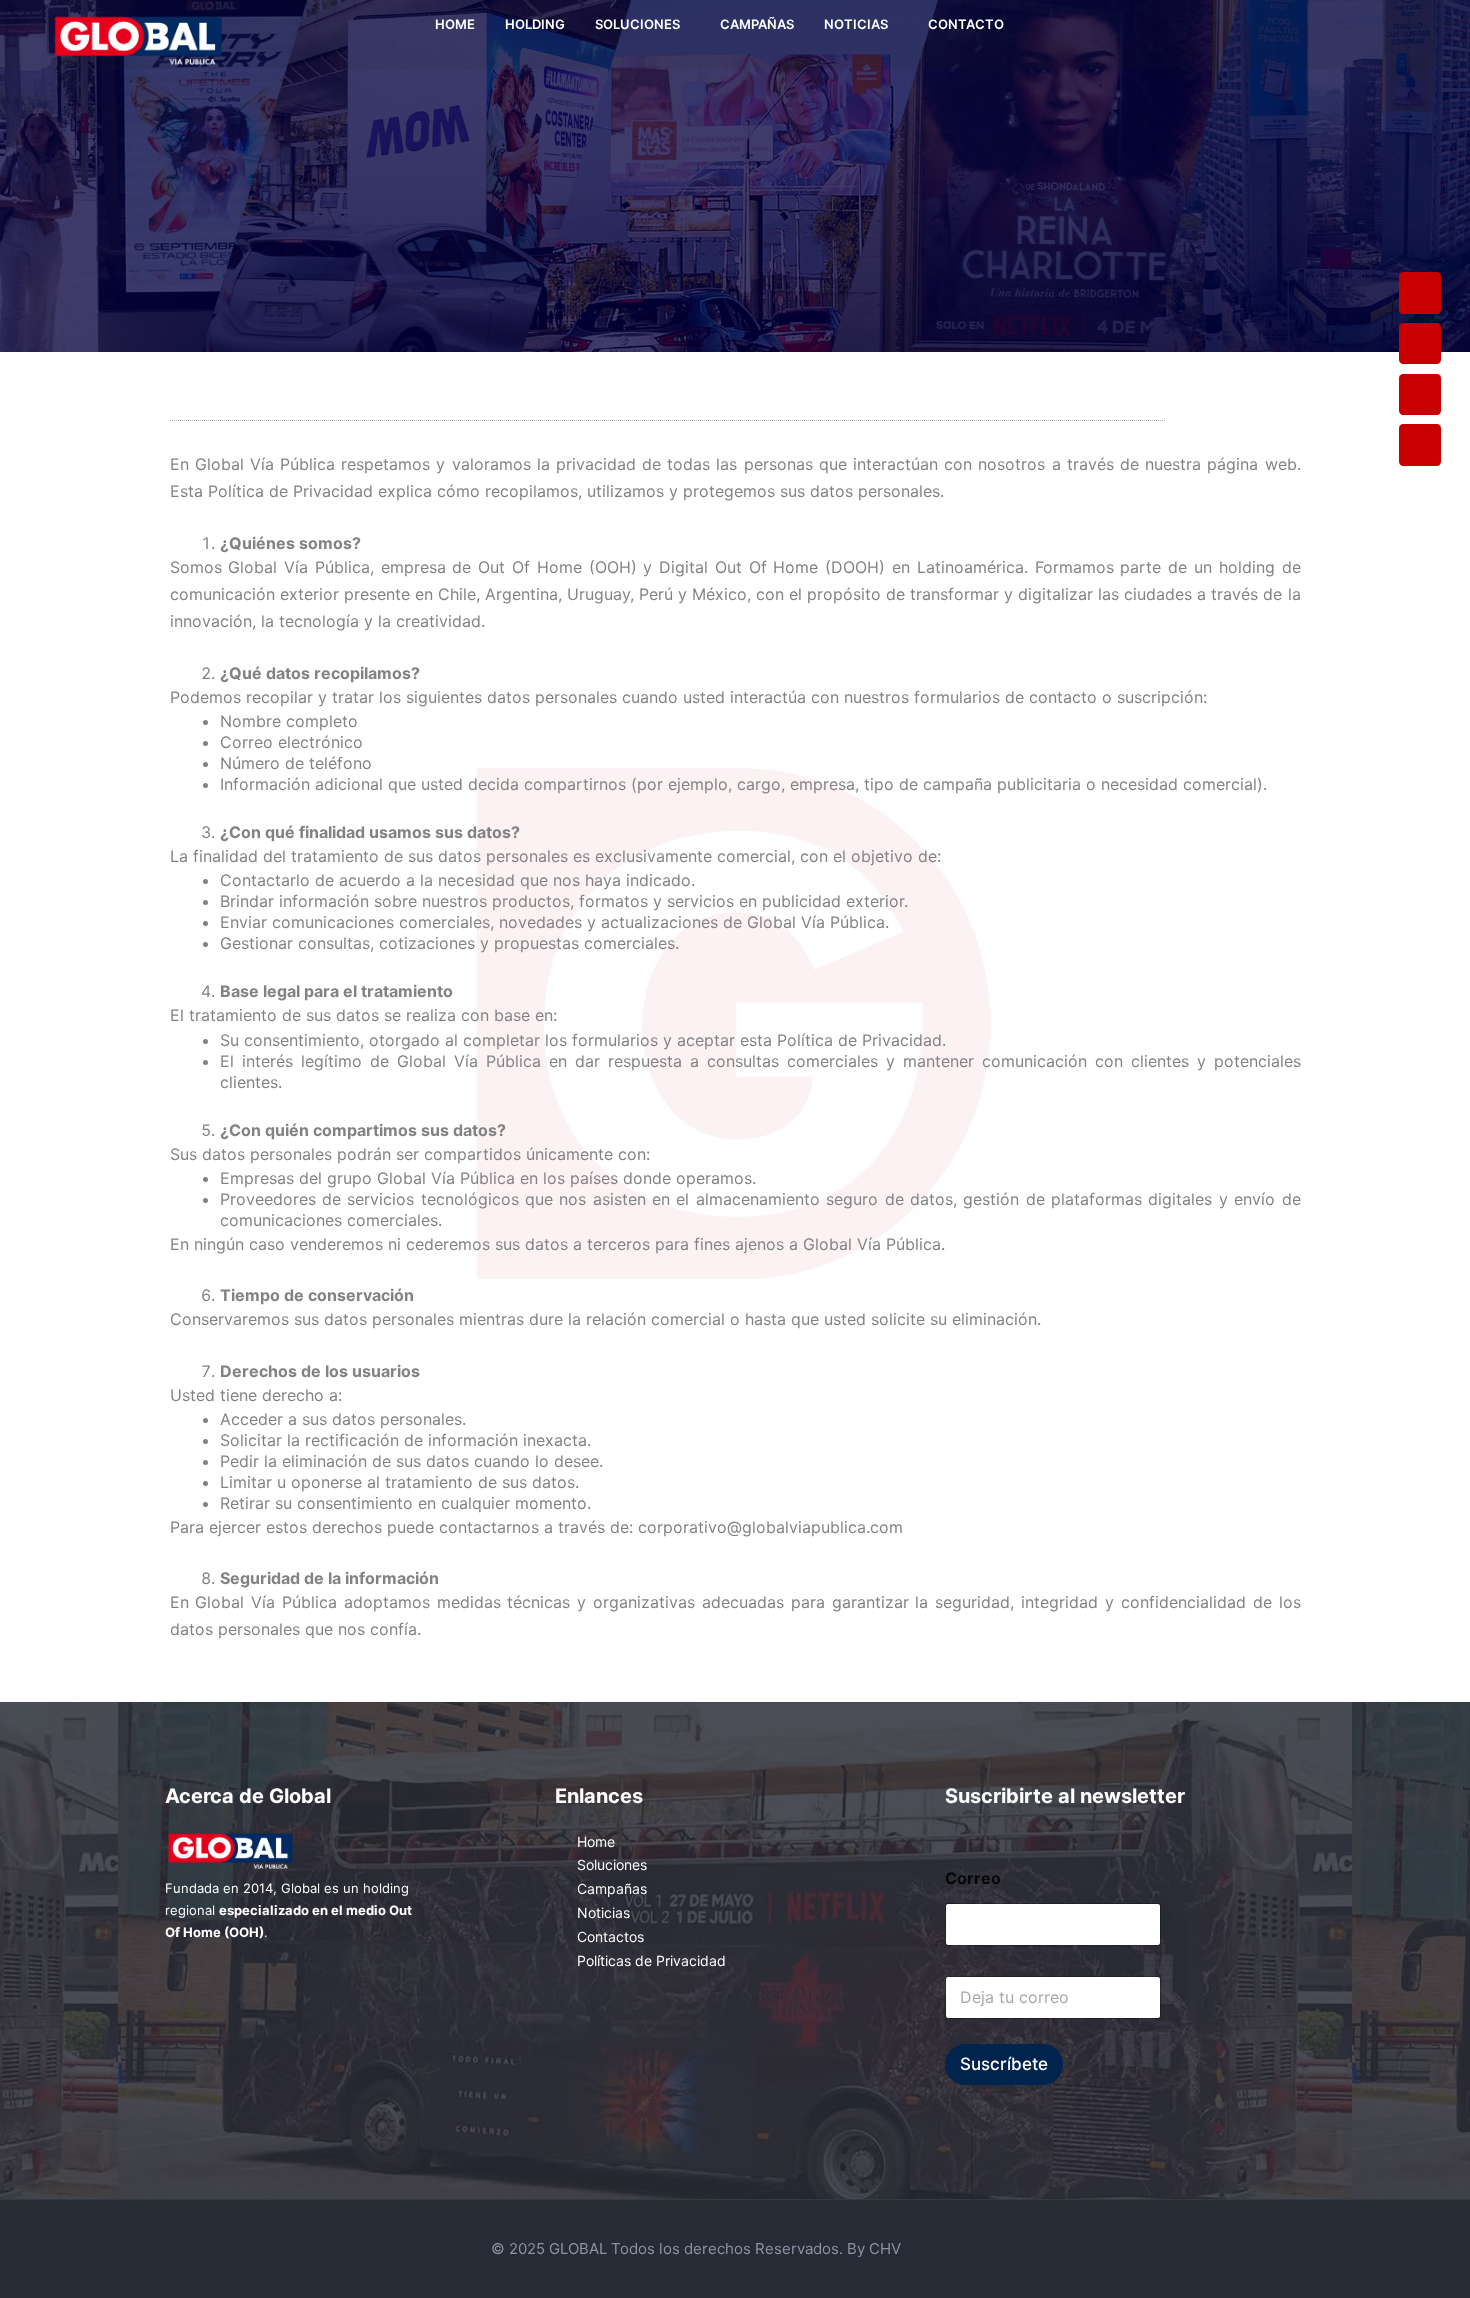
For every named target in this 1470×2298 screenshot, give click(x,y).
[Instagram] (1341, 35)
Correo (973, 1878)
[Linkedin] (1401, 35)
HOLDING (535, 24)
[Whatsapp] (1420, 395)
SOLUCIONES (637, 24)
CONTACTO (966, 24)
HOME (455, 24)
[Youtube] (1371, 35)
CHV (885, 2248)
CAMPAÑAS (757, 24)
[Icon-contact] (1420, 445)
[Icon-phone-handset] (1420, 293)
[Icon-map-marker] (1420, 344)
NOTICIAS (856, 24)
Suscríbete (1004, 2064)
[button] (642, 24)
